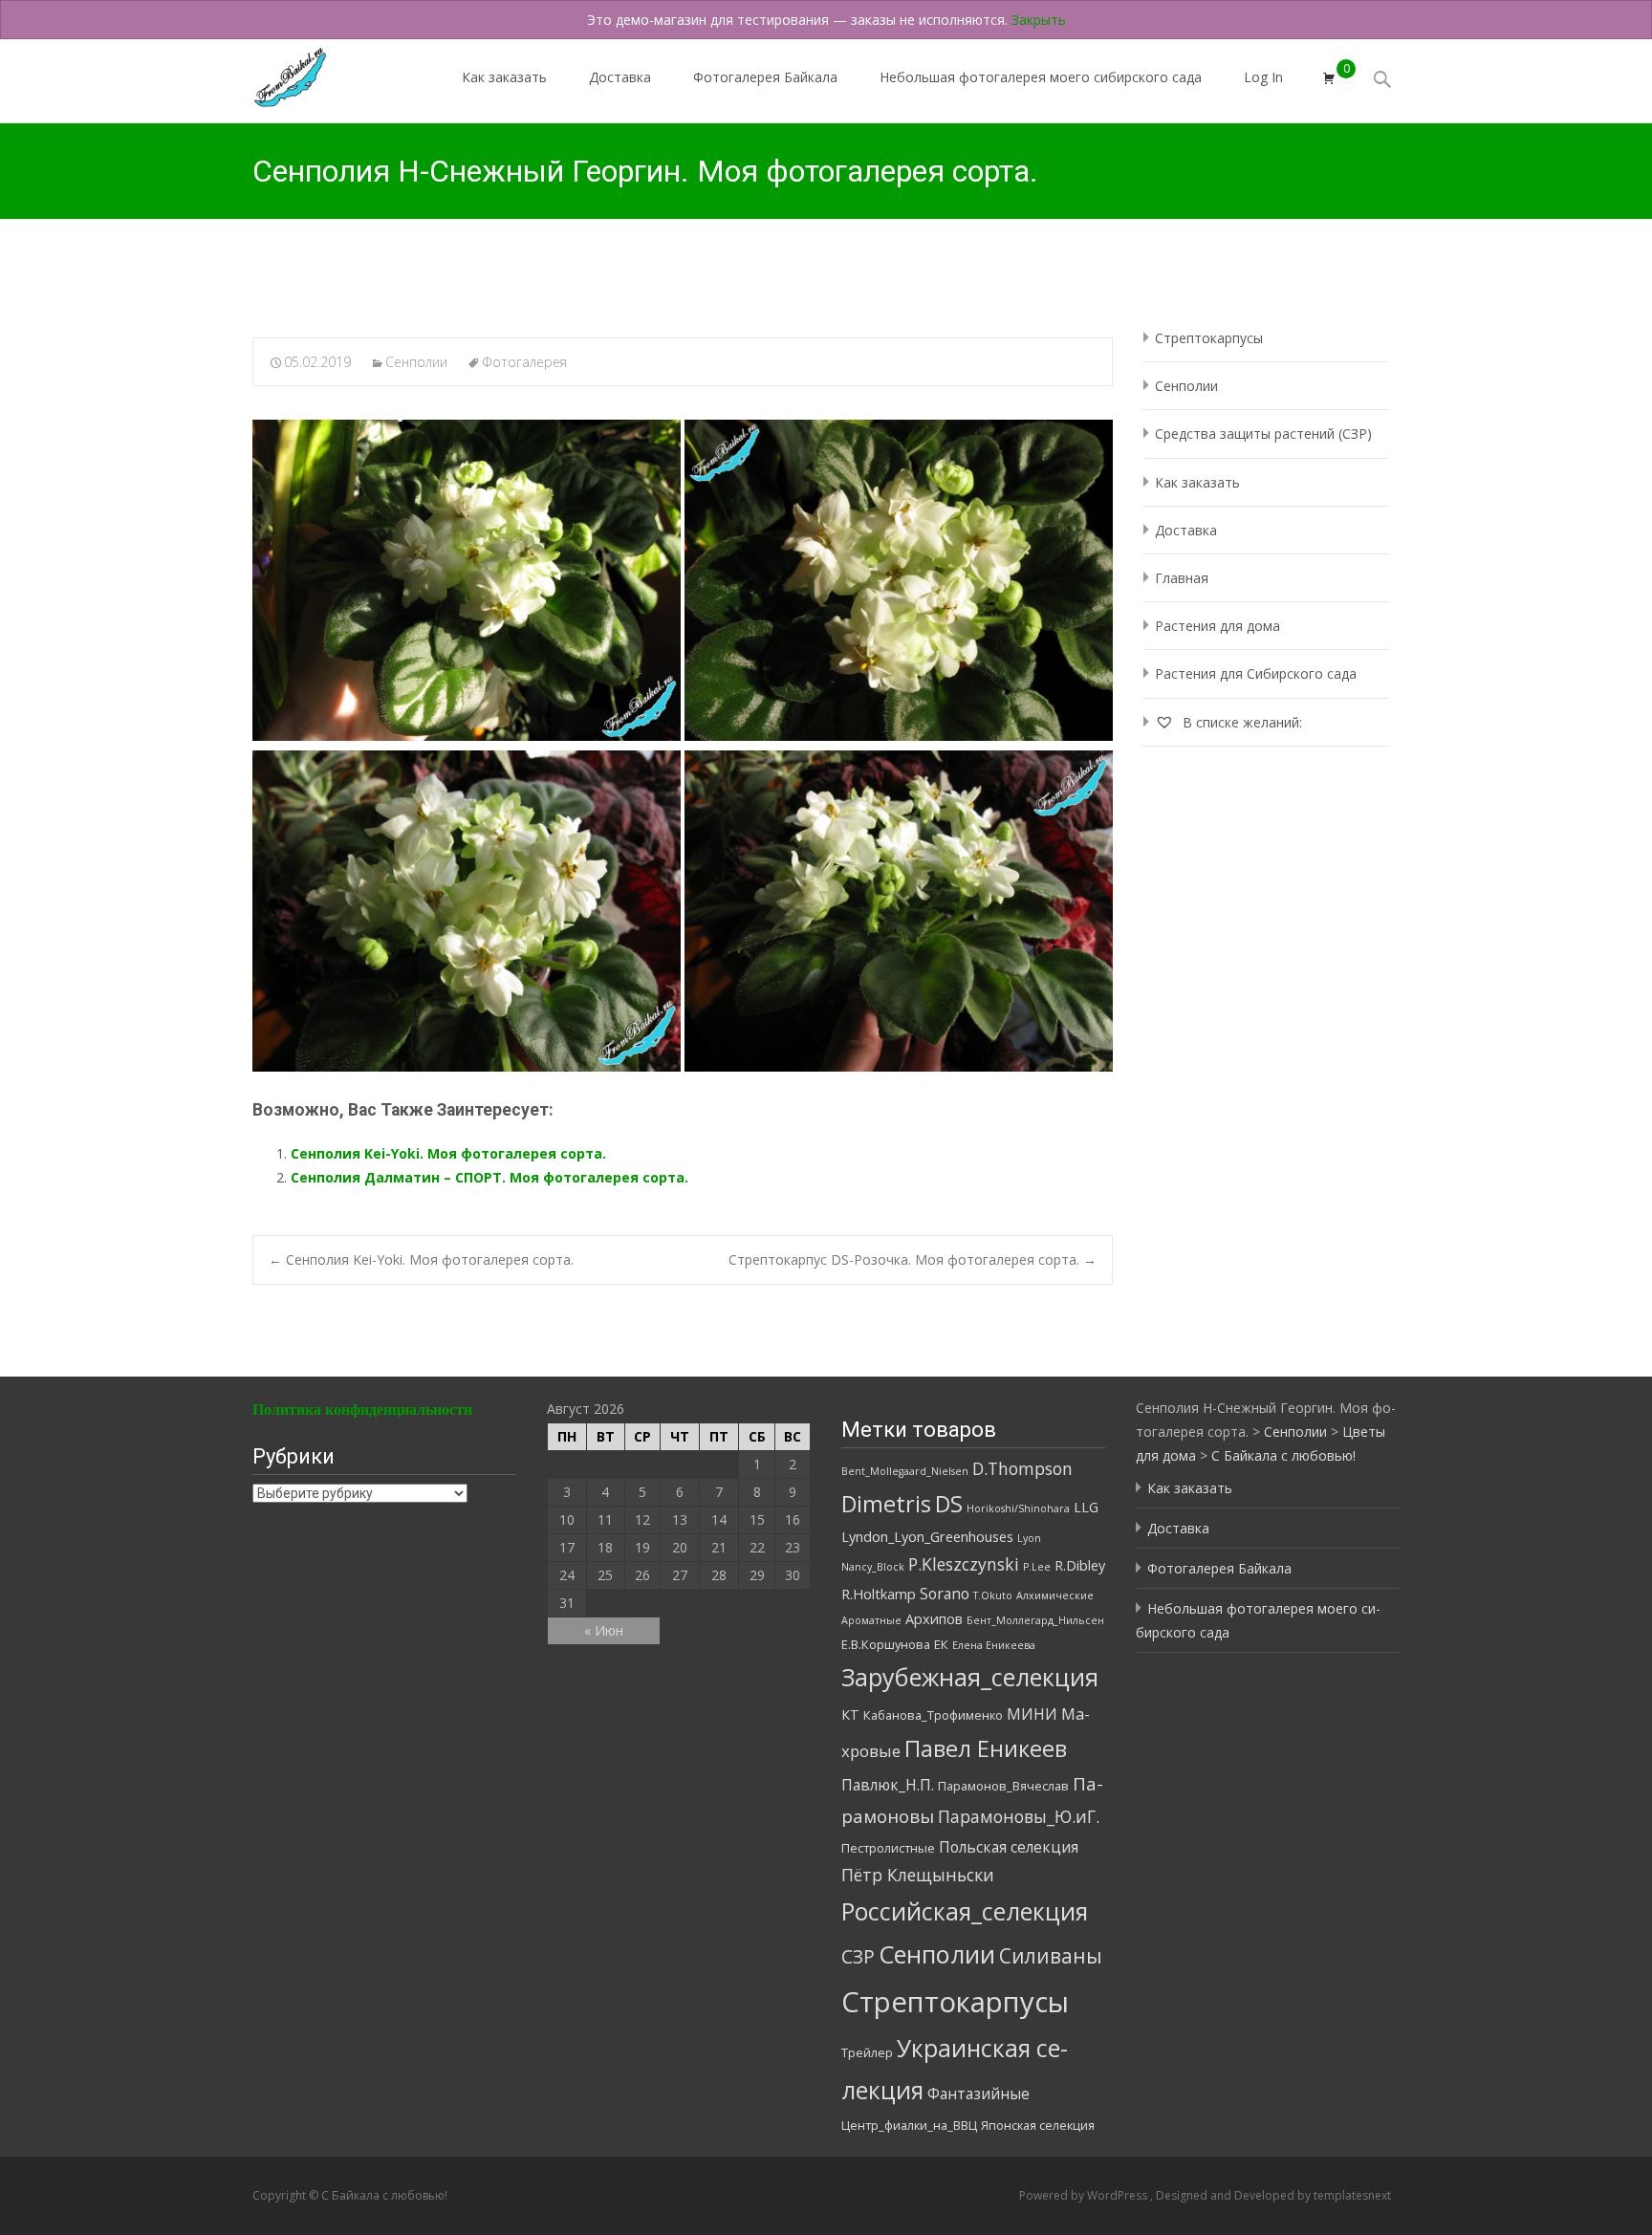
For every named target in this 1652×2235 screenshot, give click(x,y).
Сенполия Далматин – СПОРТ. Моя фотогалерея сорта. (489, 1177)
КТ (850, 1714)
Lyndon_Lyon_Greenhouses (927, 1537)
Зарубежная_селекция (970, 1677)
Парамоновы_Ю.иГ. (1019, 1816)
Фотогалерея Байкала (765, 77)
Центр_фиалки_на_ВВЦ (909, 2125)
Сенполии (416, 362)
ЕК (941, 1644)
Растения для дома (1217, 626)
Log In (1263, 77)
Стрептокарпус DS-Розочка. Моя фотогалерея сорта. (913, 1259)
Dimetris (886, 1504)
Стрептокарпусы (1209, 338)
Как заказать (504, 77)
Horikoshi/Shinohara (1018, 1508)
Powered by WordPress (1085, 2195)
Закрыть (1039, 20)
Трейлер (867, 2052)
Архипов (934, 1619)
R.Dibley (1080, 1565)
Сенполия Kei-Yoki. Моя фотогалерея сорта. (448, 1153)
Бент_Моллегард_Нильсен (1035, 1620)
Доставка (620, 77)
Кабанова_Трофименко (933, 1715)
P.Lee (1037, 1567)
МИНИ (1032, 1714)
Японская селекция (1038, 2125)
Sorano (945, 1594)
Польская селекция (1009, 1847)
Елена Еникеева (994, 1645)
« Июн (604, 1630)
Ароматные (871, 1620)
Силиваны (1051, 1956)
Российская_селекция (965, 1911)
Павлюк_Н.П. (888, 1785)
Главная (1182, 578)
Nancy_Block (873, 1567)
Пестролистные (888, 1848)
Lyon (1029, 1538)
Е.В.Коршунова (886, 1644)
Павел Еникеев (986, 1748)
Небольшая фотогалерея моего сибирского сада (1041, 77)
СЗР (858, 1956)
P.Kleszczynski (964, 1564)
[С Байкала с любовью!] (274, 73)
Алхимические (1055, 1595)
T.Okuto (993, 1595)
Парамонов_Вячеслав (1003, 1786)
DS (949, 1504)
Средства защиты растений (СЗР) (1263, 434)
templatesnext (1352, 2195)
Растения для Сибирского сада (1256, 673)
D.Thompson (1022, 1468)
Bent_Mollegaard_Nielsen (905, 1471)
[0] (1329, 78)
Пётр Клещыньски (918, 1875)
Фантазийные (978, 2094)
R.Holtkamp (879, 1594)
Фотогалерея (524, 362)
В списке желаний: (1240, 722)
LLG (1086, 1507)
